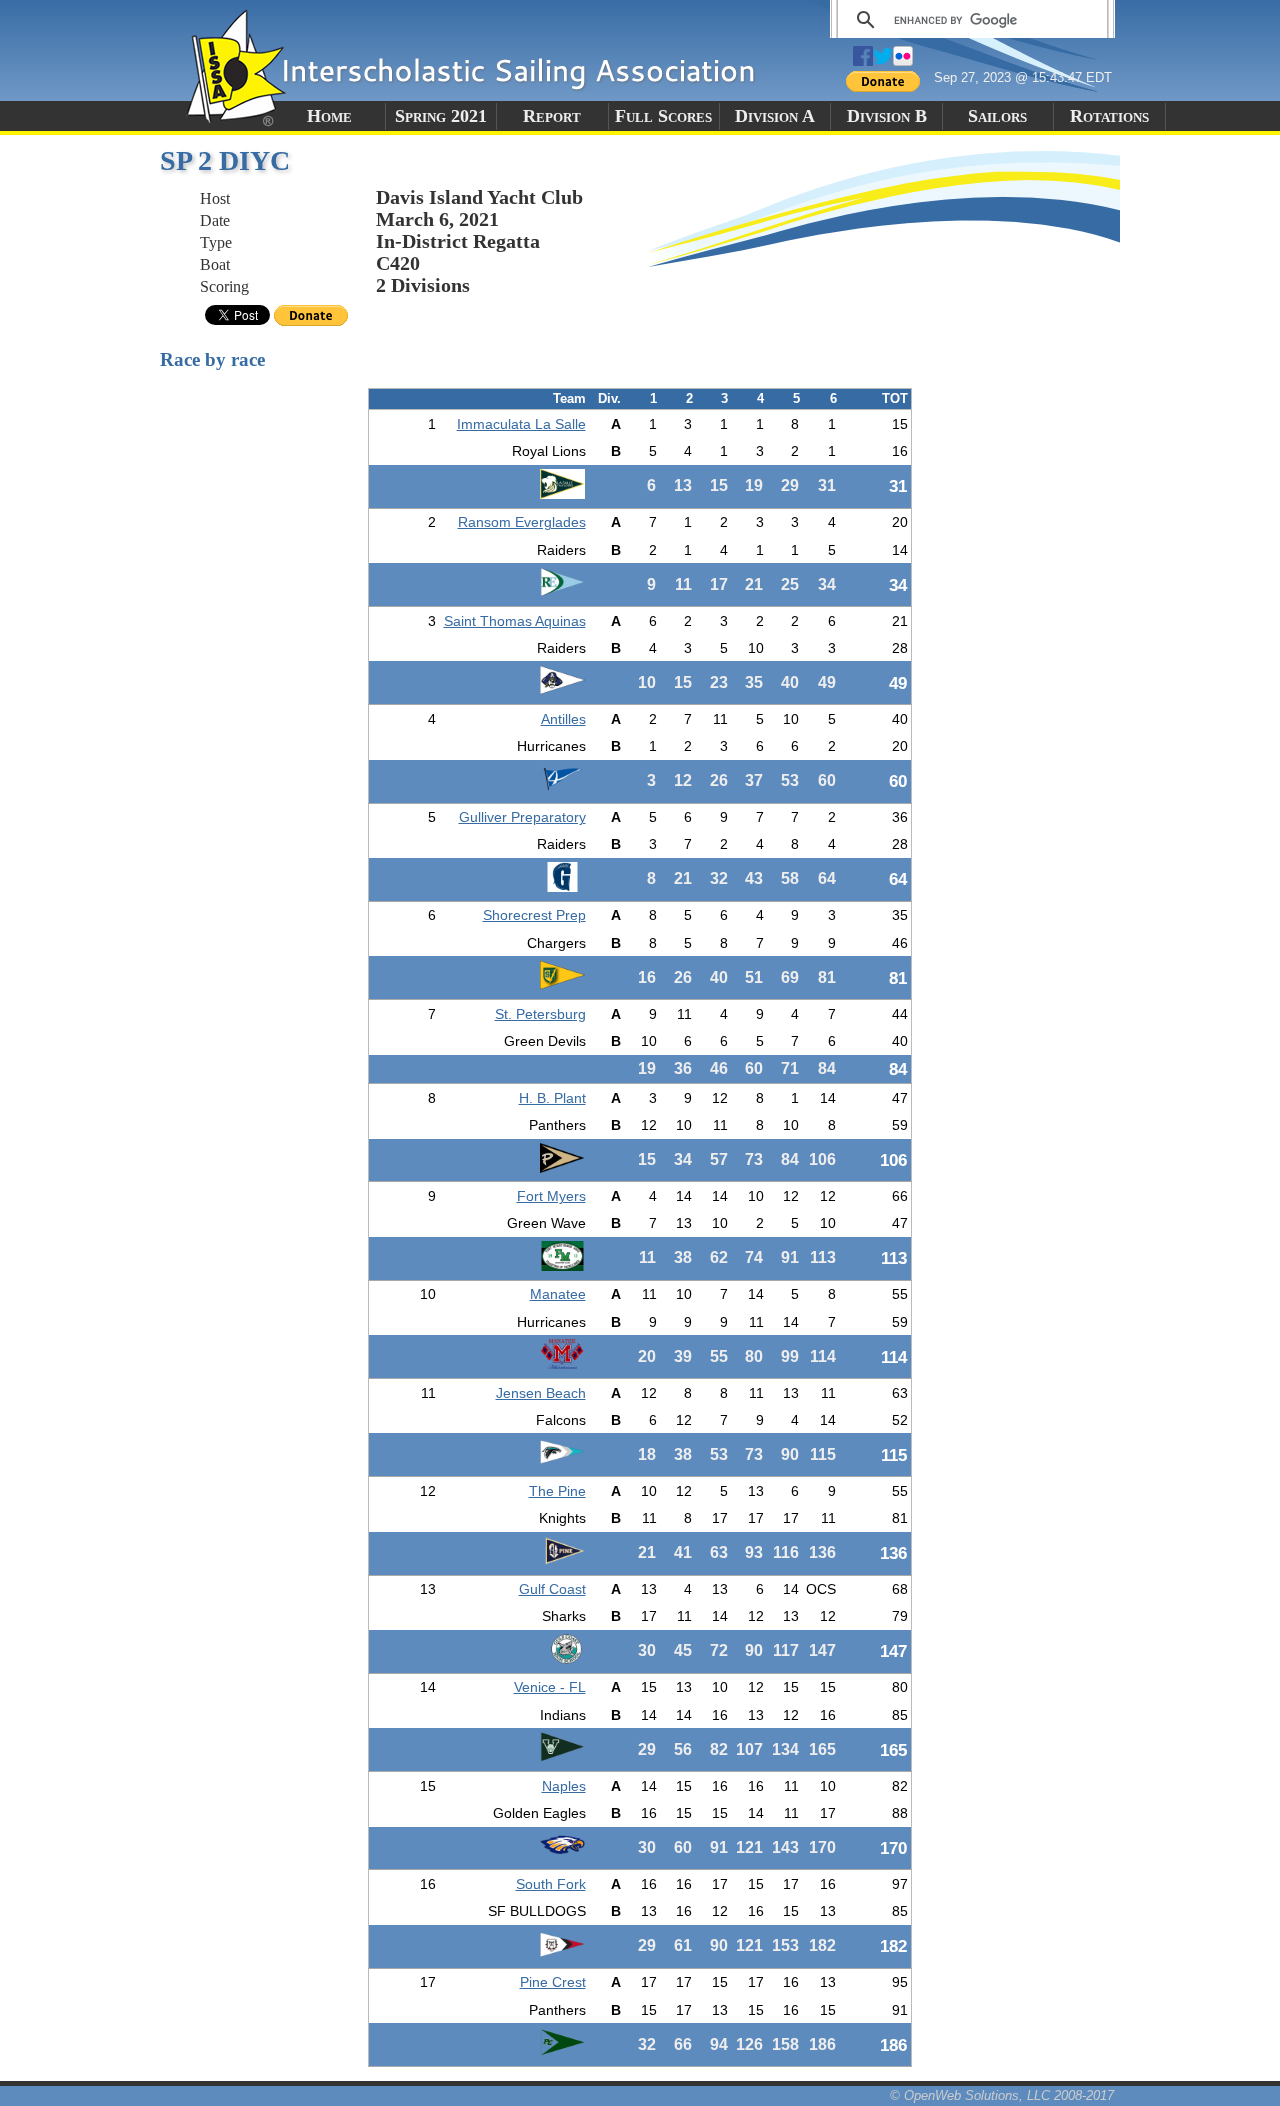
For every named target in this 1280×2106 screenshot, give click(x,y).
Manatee (558, 1294)
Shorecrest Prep (534, 915)
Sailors (997, 116)
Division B (887, 116)
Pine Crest (553, 1982)
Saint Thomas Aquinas (515, 621)
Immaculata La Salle (521, 424)
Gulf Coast (552, 1589)
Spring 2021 (441, 116)
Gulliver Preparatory (522, 817)
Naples (564, 1786)
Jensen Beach (541, 1393)
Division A (775, 116)
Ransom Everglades (522, 522)
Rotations (1109, 116)
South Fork (551, 1884)
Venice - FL (550, 1687)
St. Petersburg (540, 1014)
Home (329, 116)
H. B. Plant (552, 1098)
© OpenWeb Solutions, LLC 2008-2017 (1002, 2095)
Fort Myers (551, 1196)
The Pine (557, 1491)
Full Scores (663, 116)
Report (552, 116)
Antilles (563, 719)
